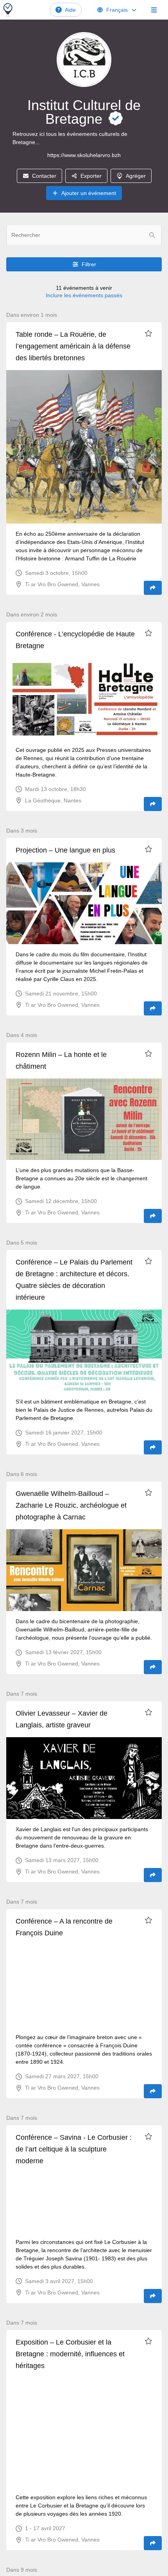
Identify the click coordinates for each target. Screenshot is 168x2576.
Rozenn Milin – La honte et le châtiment (61, 1060)
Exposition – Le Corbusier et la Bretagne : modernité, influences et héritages (70, 2354)
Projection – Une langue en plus (65, 850)
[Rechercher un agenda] (152, 235)
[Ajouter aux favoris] (148, 333)
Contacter (44, 176)
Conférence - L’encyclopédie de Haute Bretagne (75, 640)
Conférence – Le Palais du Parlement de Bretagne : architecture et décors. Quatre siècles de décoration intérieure (74, 1280)
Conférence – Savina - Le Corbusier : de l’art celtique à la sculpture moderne (74, 2149)
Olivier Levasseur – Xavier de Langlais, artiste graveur (62, 1719)
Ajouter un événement (89, 193)
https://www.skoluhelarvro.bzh (84, 155)
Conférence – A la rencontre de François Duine (64, 1927)
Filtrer (89, 264)
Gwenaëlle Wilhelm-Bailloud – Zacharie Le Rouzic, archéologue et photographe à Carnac (71, 1505)
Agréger (136, 176)
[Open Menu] (154, 10)
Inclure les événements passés (84, 295)
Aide (70, 10)
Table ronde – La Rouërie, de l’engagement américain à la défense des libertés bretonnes (73, 346)
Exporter (91, 176)
